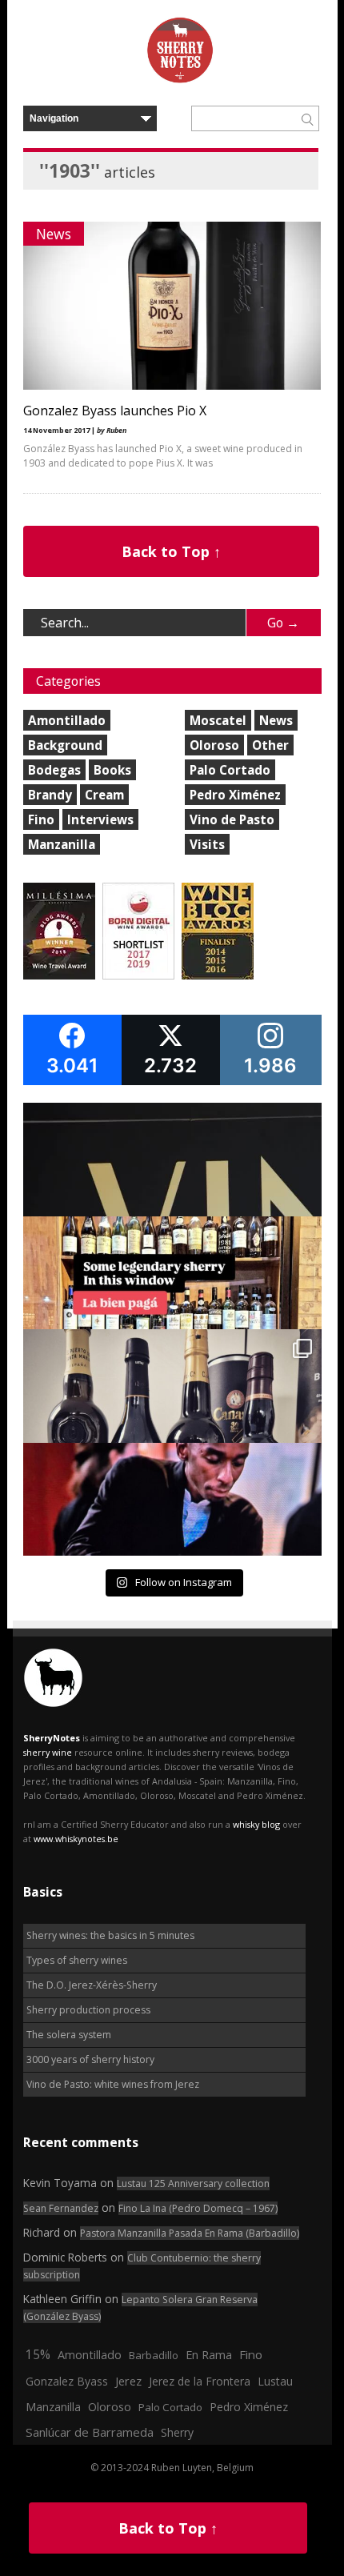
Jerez (128, 2381)
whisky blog (256, 1824)
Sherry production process (88, 2010)
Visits (207, 844)
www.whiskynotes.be (76, 1839)
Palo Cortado (230, 770)
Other (270, 745)
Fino (41, 819)
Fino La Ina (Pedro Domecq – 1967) (198, 2208)
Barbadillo (154, 2355)
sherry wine (48, 1752)
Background (65, 745)
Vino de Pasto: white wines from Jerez (113, 2084)
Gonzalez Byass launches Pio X (115, 411)
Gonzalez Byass (67, 2381)
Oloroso (214, 745)
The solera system (69, 2035)
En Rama (209, 2354)
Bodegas (54, 770)
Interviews (100, 819)
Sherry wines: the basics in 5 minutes (110, 1935)
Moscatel (218, 720)
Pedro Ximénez (235, 795)
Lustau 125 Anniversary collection (193, 2183)
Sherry (177, 2432)
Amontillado (67, 720)
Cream (104, 795)
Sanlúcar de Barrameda (90, 2432)
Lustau (275, 2381)
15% (38, 2354)
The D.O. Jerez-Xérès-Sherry (92, 1985)
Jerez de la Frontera (200, 2381)
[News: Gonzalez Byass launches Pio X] (172, 386)
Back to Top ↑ (171, 551)
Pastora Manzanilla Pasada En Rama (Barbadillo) (190, 2233)
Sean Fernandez (61, 2208)
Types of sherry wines (77, 1960)
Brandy (50, 795)
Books (112, 770)
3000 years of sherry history (90, 2059)
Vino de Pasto (232, 819)
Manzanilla (62, 844)
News (54, 234)
